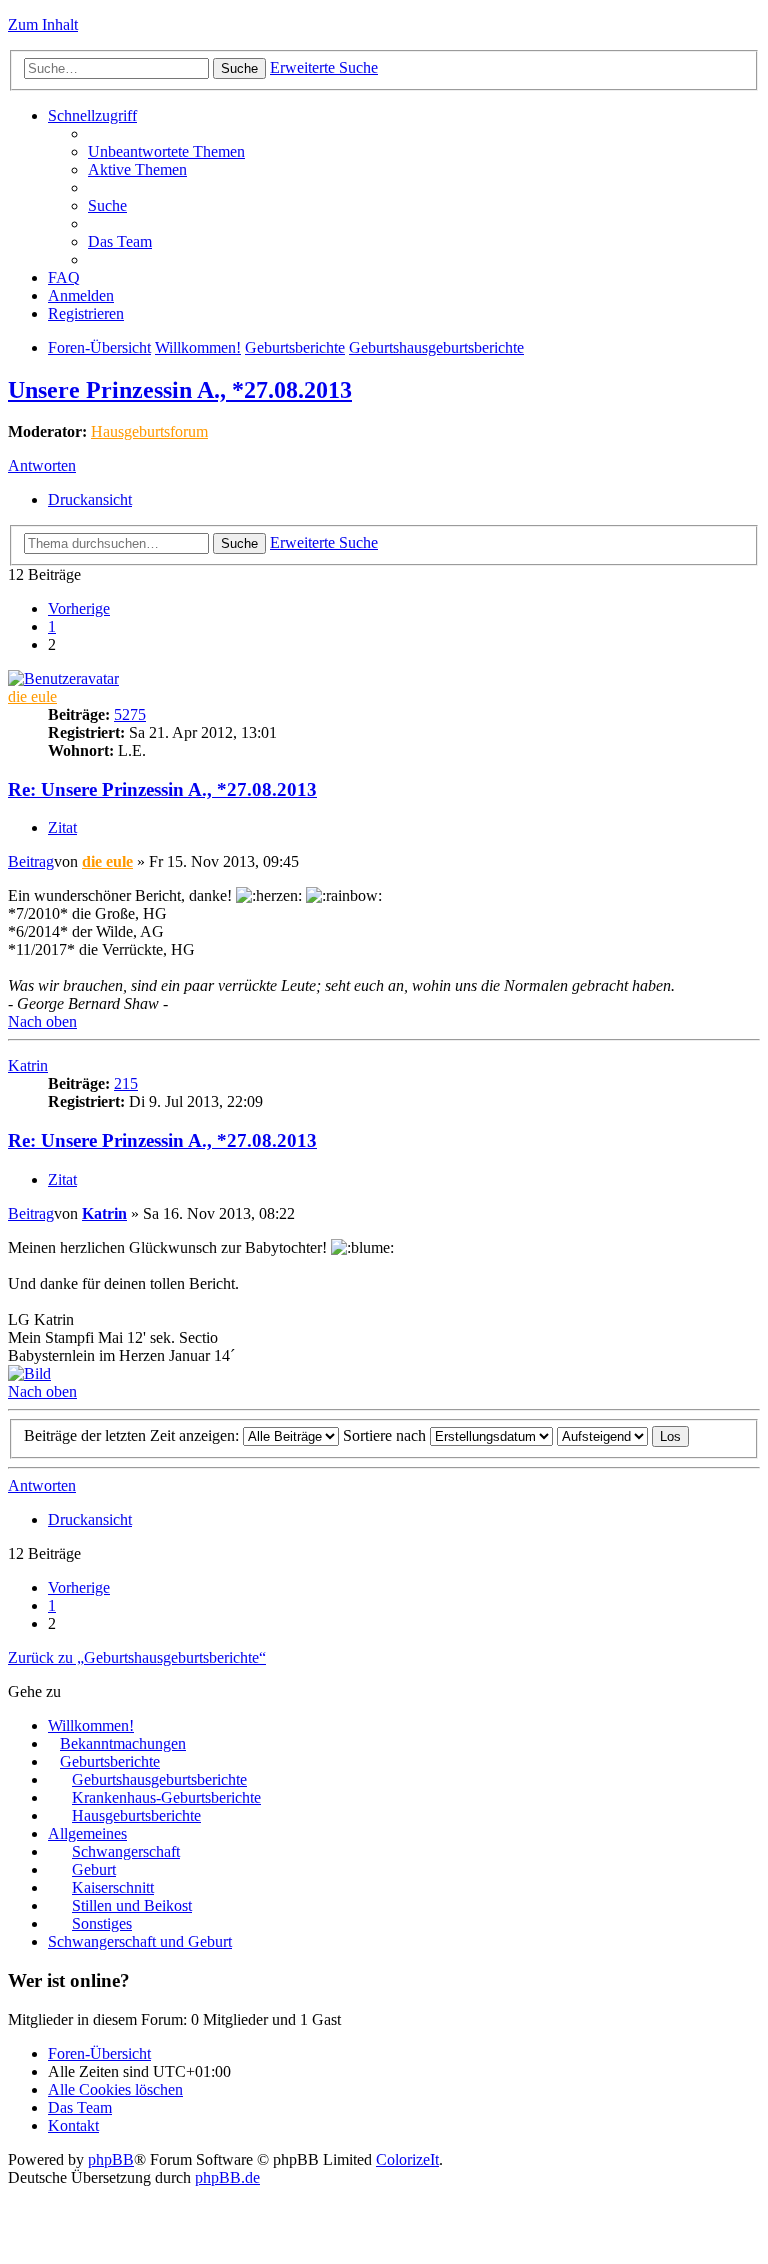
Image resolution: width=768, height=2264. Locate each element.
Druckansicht (90, 499)
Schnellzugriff (92, 115)
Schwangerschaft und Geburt (140, 1941)
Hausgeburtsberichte (136, 1815)
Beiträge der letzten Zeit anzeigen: (133, 1435)
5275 (130, 714)
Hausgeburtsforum (149, 431)
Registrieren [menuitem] (86, 313)
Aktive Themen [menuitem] (137, 169)
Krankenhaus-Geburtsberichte (166, 1797)
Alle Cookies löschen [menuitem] (115, 2089)
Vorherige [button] (79, 608)
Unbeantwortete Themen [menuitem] (166, 151)
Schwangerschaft (126, 1851)
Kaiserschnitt (113, 1887)
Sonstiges (102, 1923)
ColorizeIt (407, 2159)
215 (126, 1083)
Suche (239, 68)
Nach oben (42, 1021)
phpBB (111, 2159)
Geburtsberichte (295, 347)
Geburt (94, 1869)
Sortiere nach (386, 1435)
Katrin (28, 1065)
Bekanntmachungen (123, 1743)
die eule (32, 696)
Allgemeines (87, 1833)
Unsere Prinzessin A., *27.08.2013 (180, 390)
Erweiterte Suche (324, 67)
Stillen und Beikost (132, 1905)
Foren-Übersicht (99, 347)
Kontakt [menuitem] (73, 2125)
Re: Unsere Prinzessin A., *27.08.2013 (162, 789)
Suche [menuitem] (107, 205)
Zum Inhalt (43, 24)
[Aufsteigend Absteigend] (602, 1435)
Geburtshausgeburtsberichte (436, 347)
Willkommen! (198, 347)
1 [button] (52, 626)
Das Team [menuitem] (120, 241)
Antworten (42, 465)
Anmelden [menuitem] (81, 295)
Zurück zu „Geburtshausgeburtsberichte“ (137, 1657)
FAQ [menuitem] (64, 277)
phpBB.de (227, 2177)
